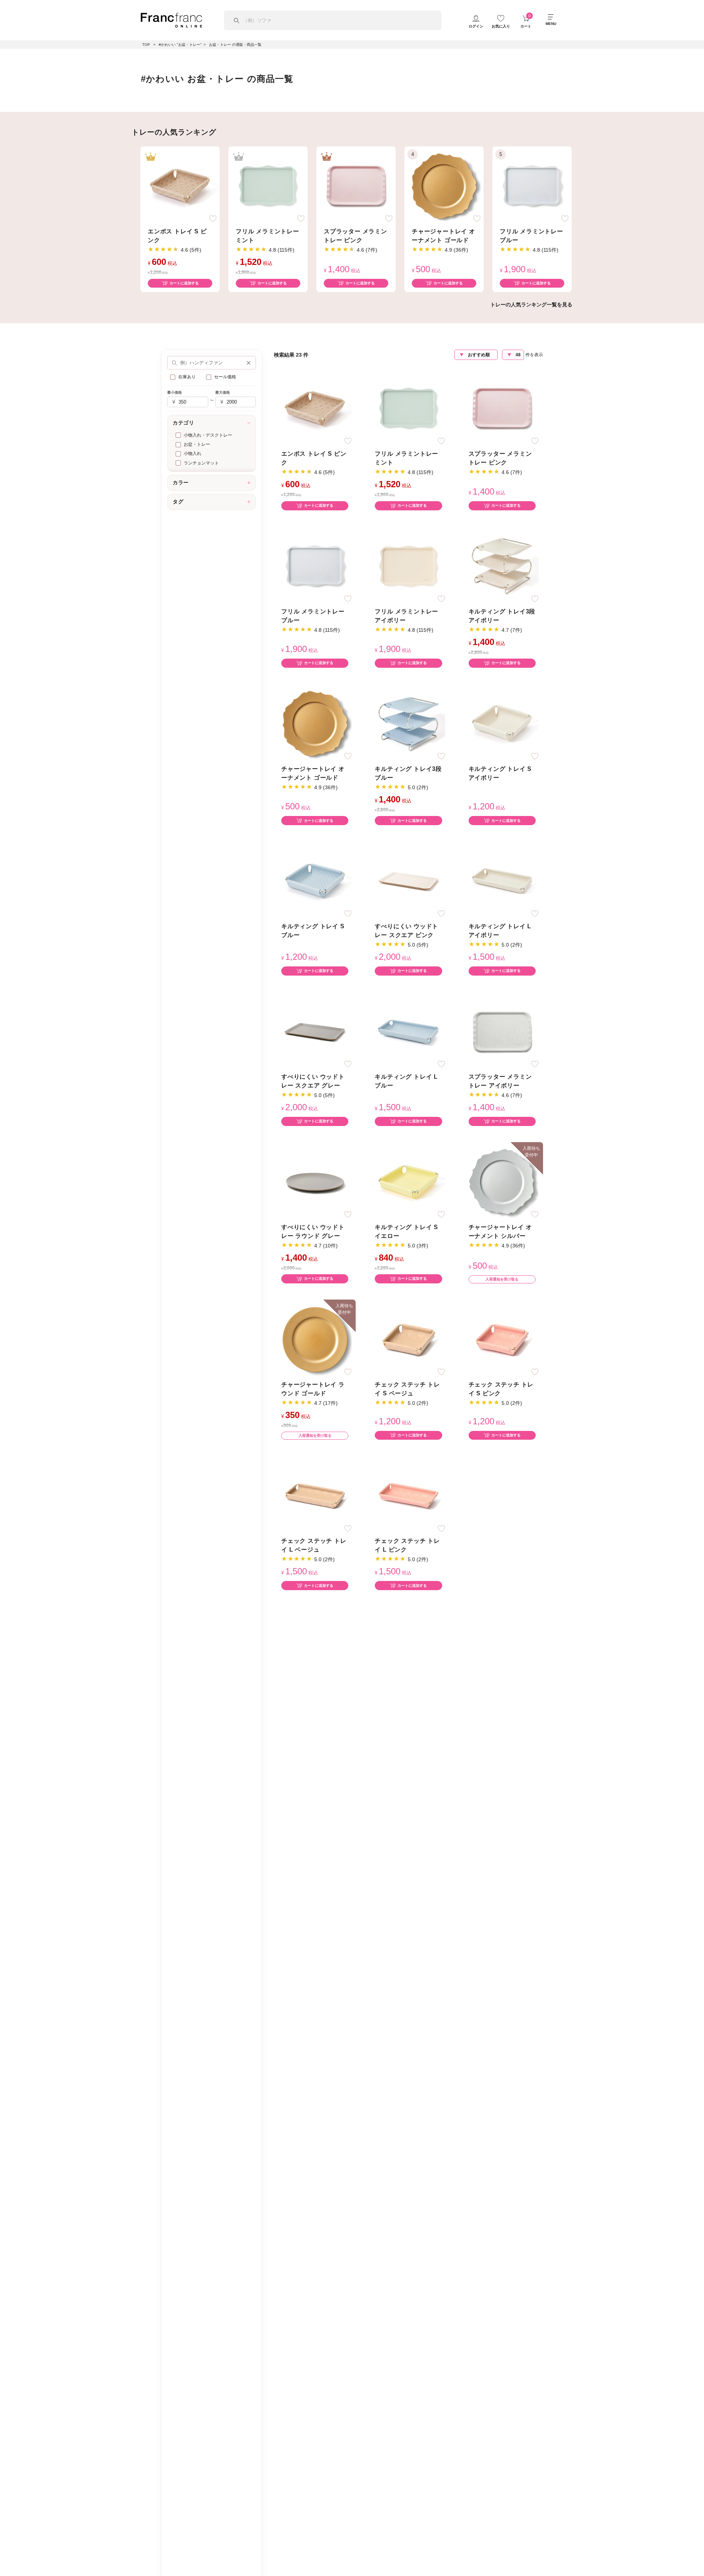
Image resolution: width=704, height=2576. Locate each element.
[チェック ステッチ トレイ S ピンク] (502, 1339)
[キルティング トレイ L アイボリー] (502, 881)
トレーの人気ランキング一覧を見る (531, 305)
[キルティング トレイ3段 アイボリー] (502, 566)
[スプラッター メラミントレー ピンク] (356, 185)
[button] (249, 363)
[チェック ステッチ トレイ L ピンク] (408, 1495)
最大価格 (223, 392)
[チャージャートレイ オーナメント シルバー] (502, 1181)
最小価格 (175, 392)
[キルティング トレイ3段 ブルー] (408, 723)
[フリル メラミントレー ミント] (268, 185)
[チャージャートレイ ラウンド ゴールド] (315, 1339)
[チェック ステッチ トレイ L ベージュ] (315, 1495)
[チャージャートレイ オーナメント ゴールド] (444, 185)
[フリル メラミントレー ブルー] (532, 185)
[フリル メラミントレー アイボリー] (408, 566)
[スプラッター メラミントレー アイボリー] (502, 1031)
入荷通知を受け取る (502, 1279)
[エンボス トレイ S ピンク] (180, 185)
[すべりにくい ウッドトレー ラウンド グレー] (315, 1181)
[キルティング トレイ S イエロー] (408, 1181)
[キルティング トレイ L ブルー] (408, 1031)
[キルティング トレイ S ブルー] (315, 881)
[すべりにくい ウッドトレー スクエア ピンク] (408, 881)
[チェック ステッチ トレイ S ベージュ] (408, 1339)
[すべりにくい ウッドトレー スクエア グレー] (315, 1031)
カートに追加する (184, 283)
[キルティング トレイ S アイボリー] (502, 723)
